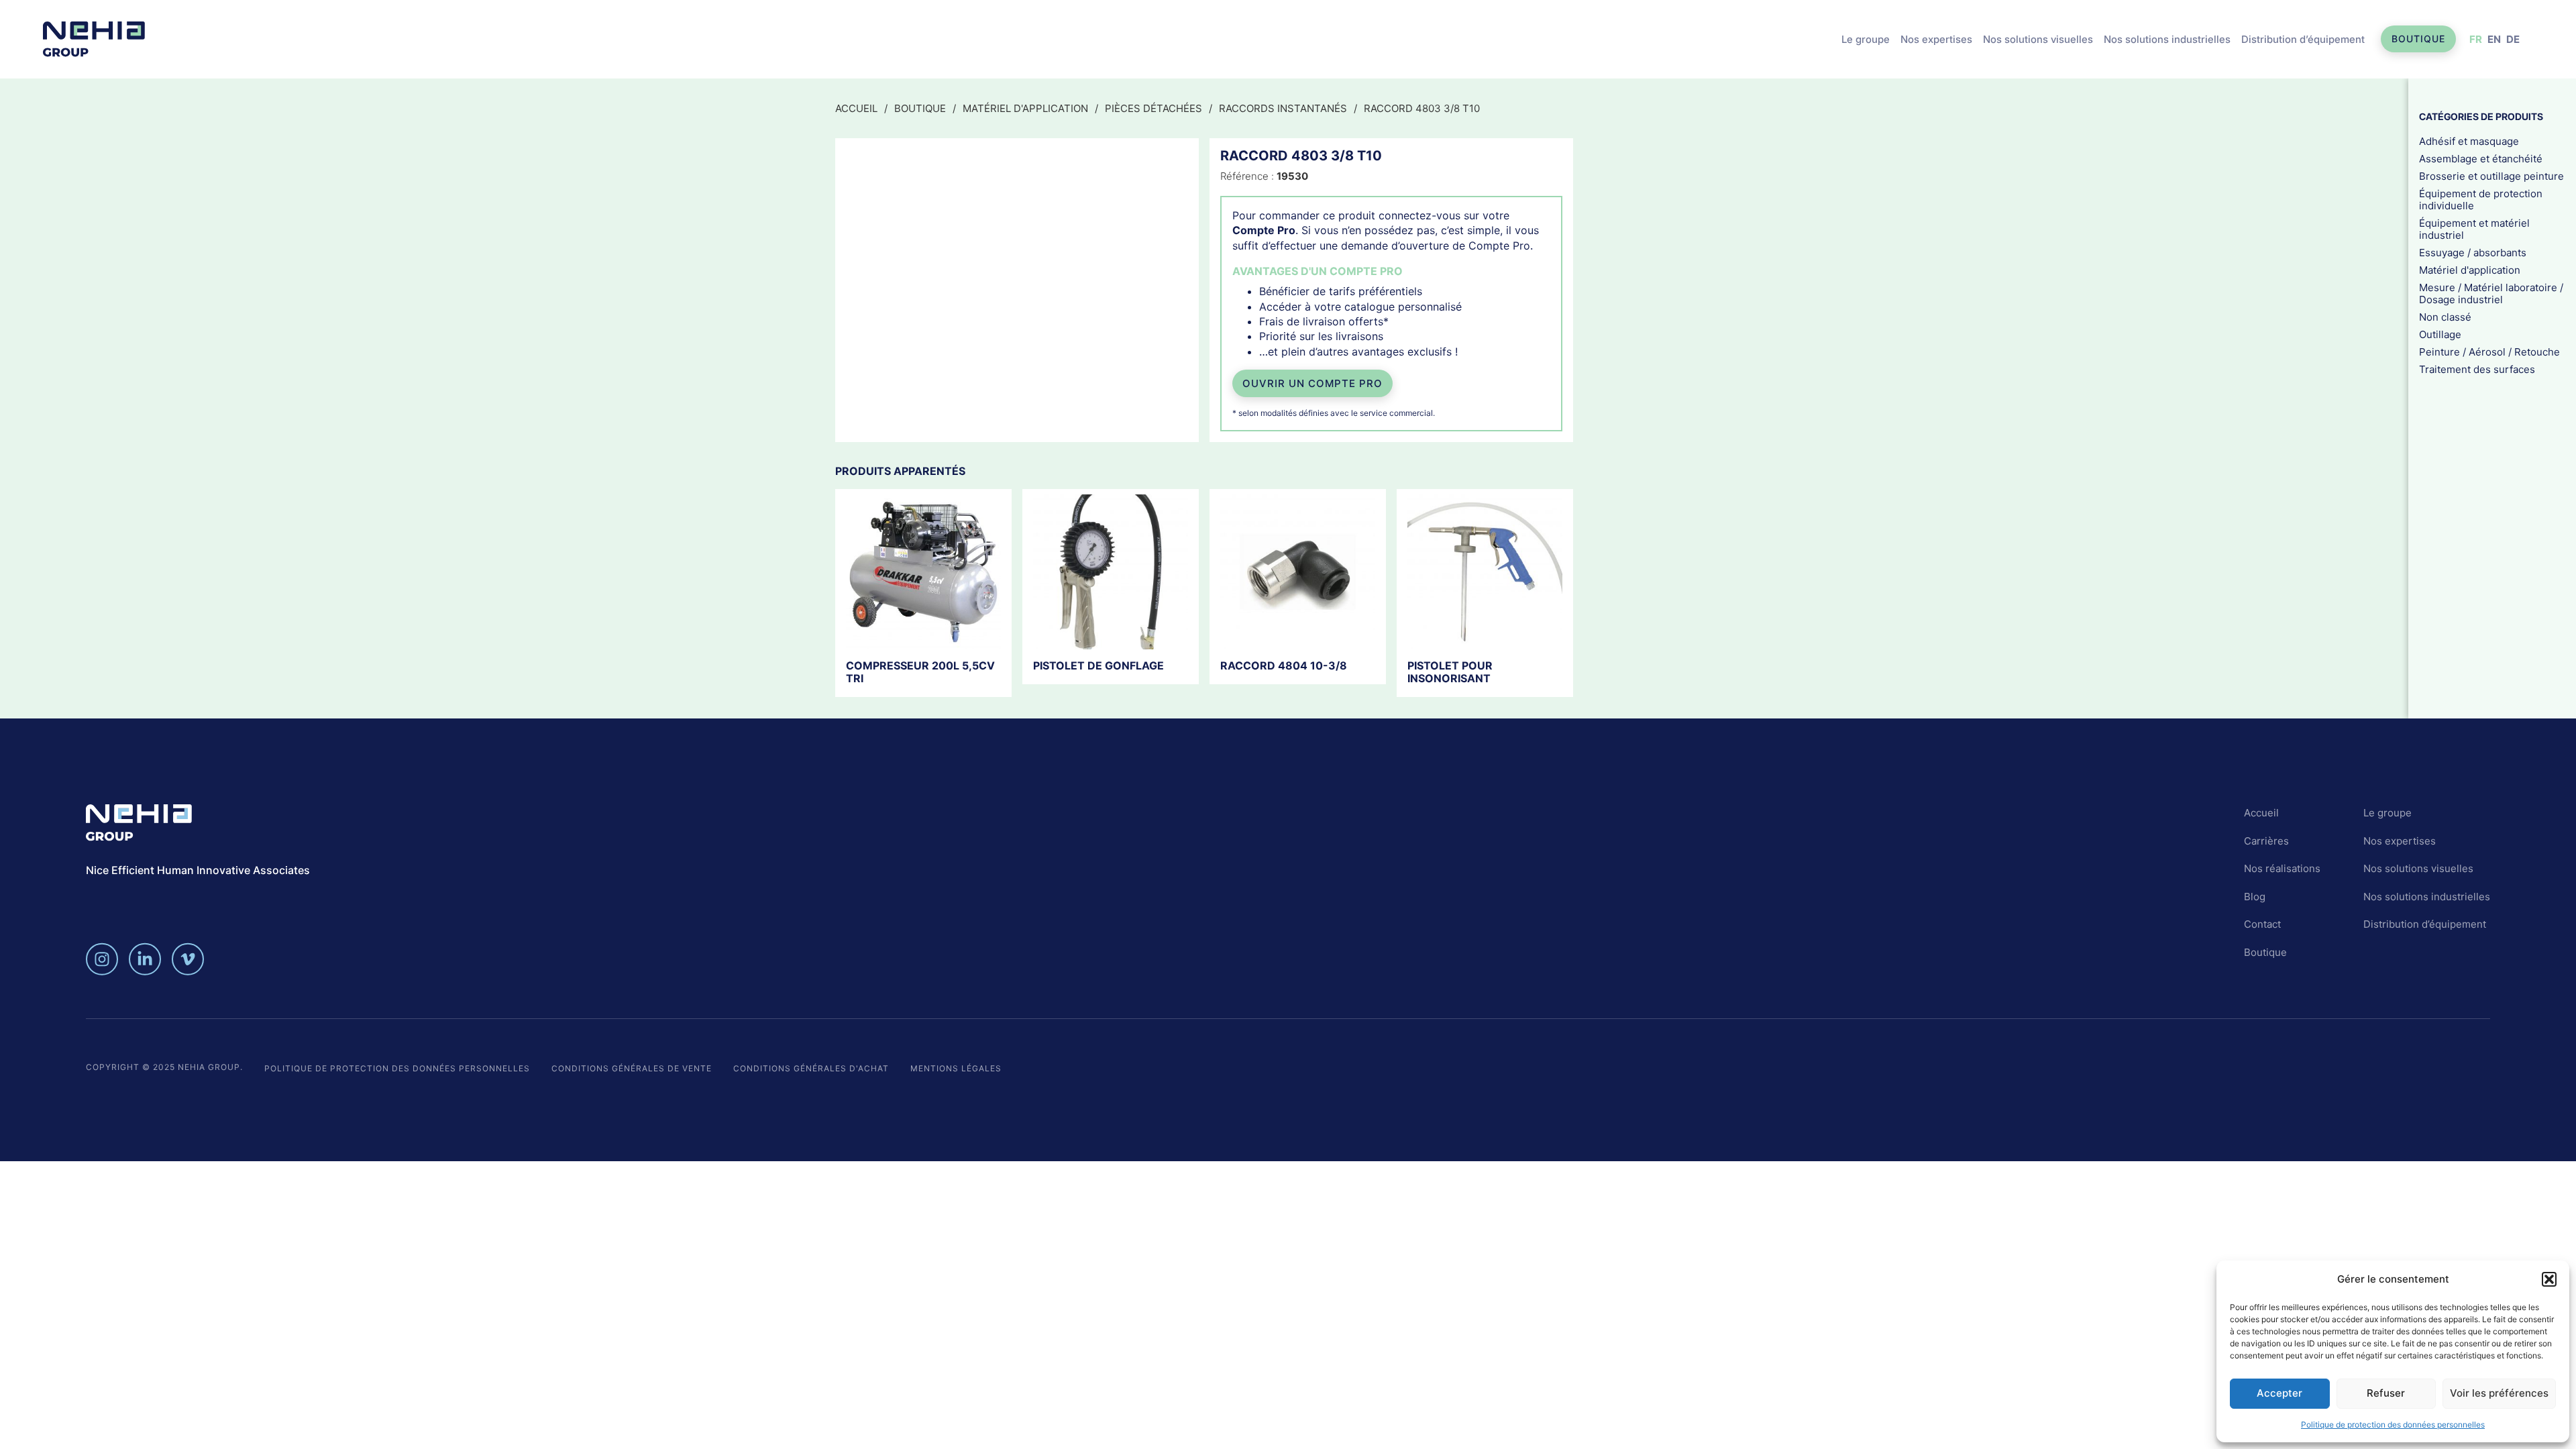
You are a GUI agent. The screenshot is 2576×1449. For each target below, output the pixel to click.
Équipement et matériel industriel (2474, 228)
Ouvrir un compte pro (1312, 383)
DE (2513, 39)
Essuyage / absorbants (2473, 252)
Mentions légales (956, 1068)
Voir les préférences (2499, 1393)
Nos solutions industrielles (2167, 39)
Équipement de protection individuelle (2481, 199)
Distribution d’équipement (2303, 39)
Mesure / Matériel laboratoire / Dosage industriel (2491, 293)
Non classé (2445, 316)
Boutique (2418, 39)
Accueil (856, 108)
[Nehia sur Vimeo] (188, 959)
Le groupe (1866, 39)
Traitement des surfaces (2477, 369)
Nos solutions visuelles (2038, 39)
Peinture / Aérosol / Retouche (2489, 351)
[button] (2549, 1279)
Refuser (2386, 1393)
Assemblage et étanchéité (2481, 158)
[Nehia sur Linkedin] (145, 959)
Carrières (2266, 841)
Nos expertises (1936, 39)
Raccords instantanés (1283, 108)
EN (2494, 39)
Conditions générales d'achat (811, 1068)
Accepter (2279, 1393)
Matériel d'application (1025, 108)
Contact (2262, 924)
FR (2476, 39)
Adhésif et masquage (2469, 141)
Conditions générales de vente (632, 1068)
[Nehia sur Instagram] (102, 959)
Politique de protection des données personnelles (2393, 1425)
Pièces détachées (1153, 108)
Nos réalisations (2282, 868)
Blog (2255, 897)
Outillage (2440, 334)
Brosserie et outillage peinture (2491, 175)
